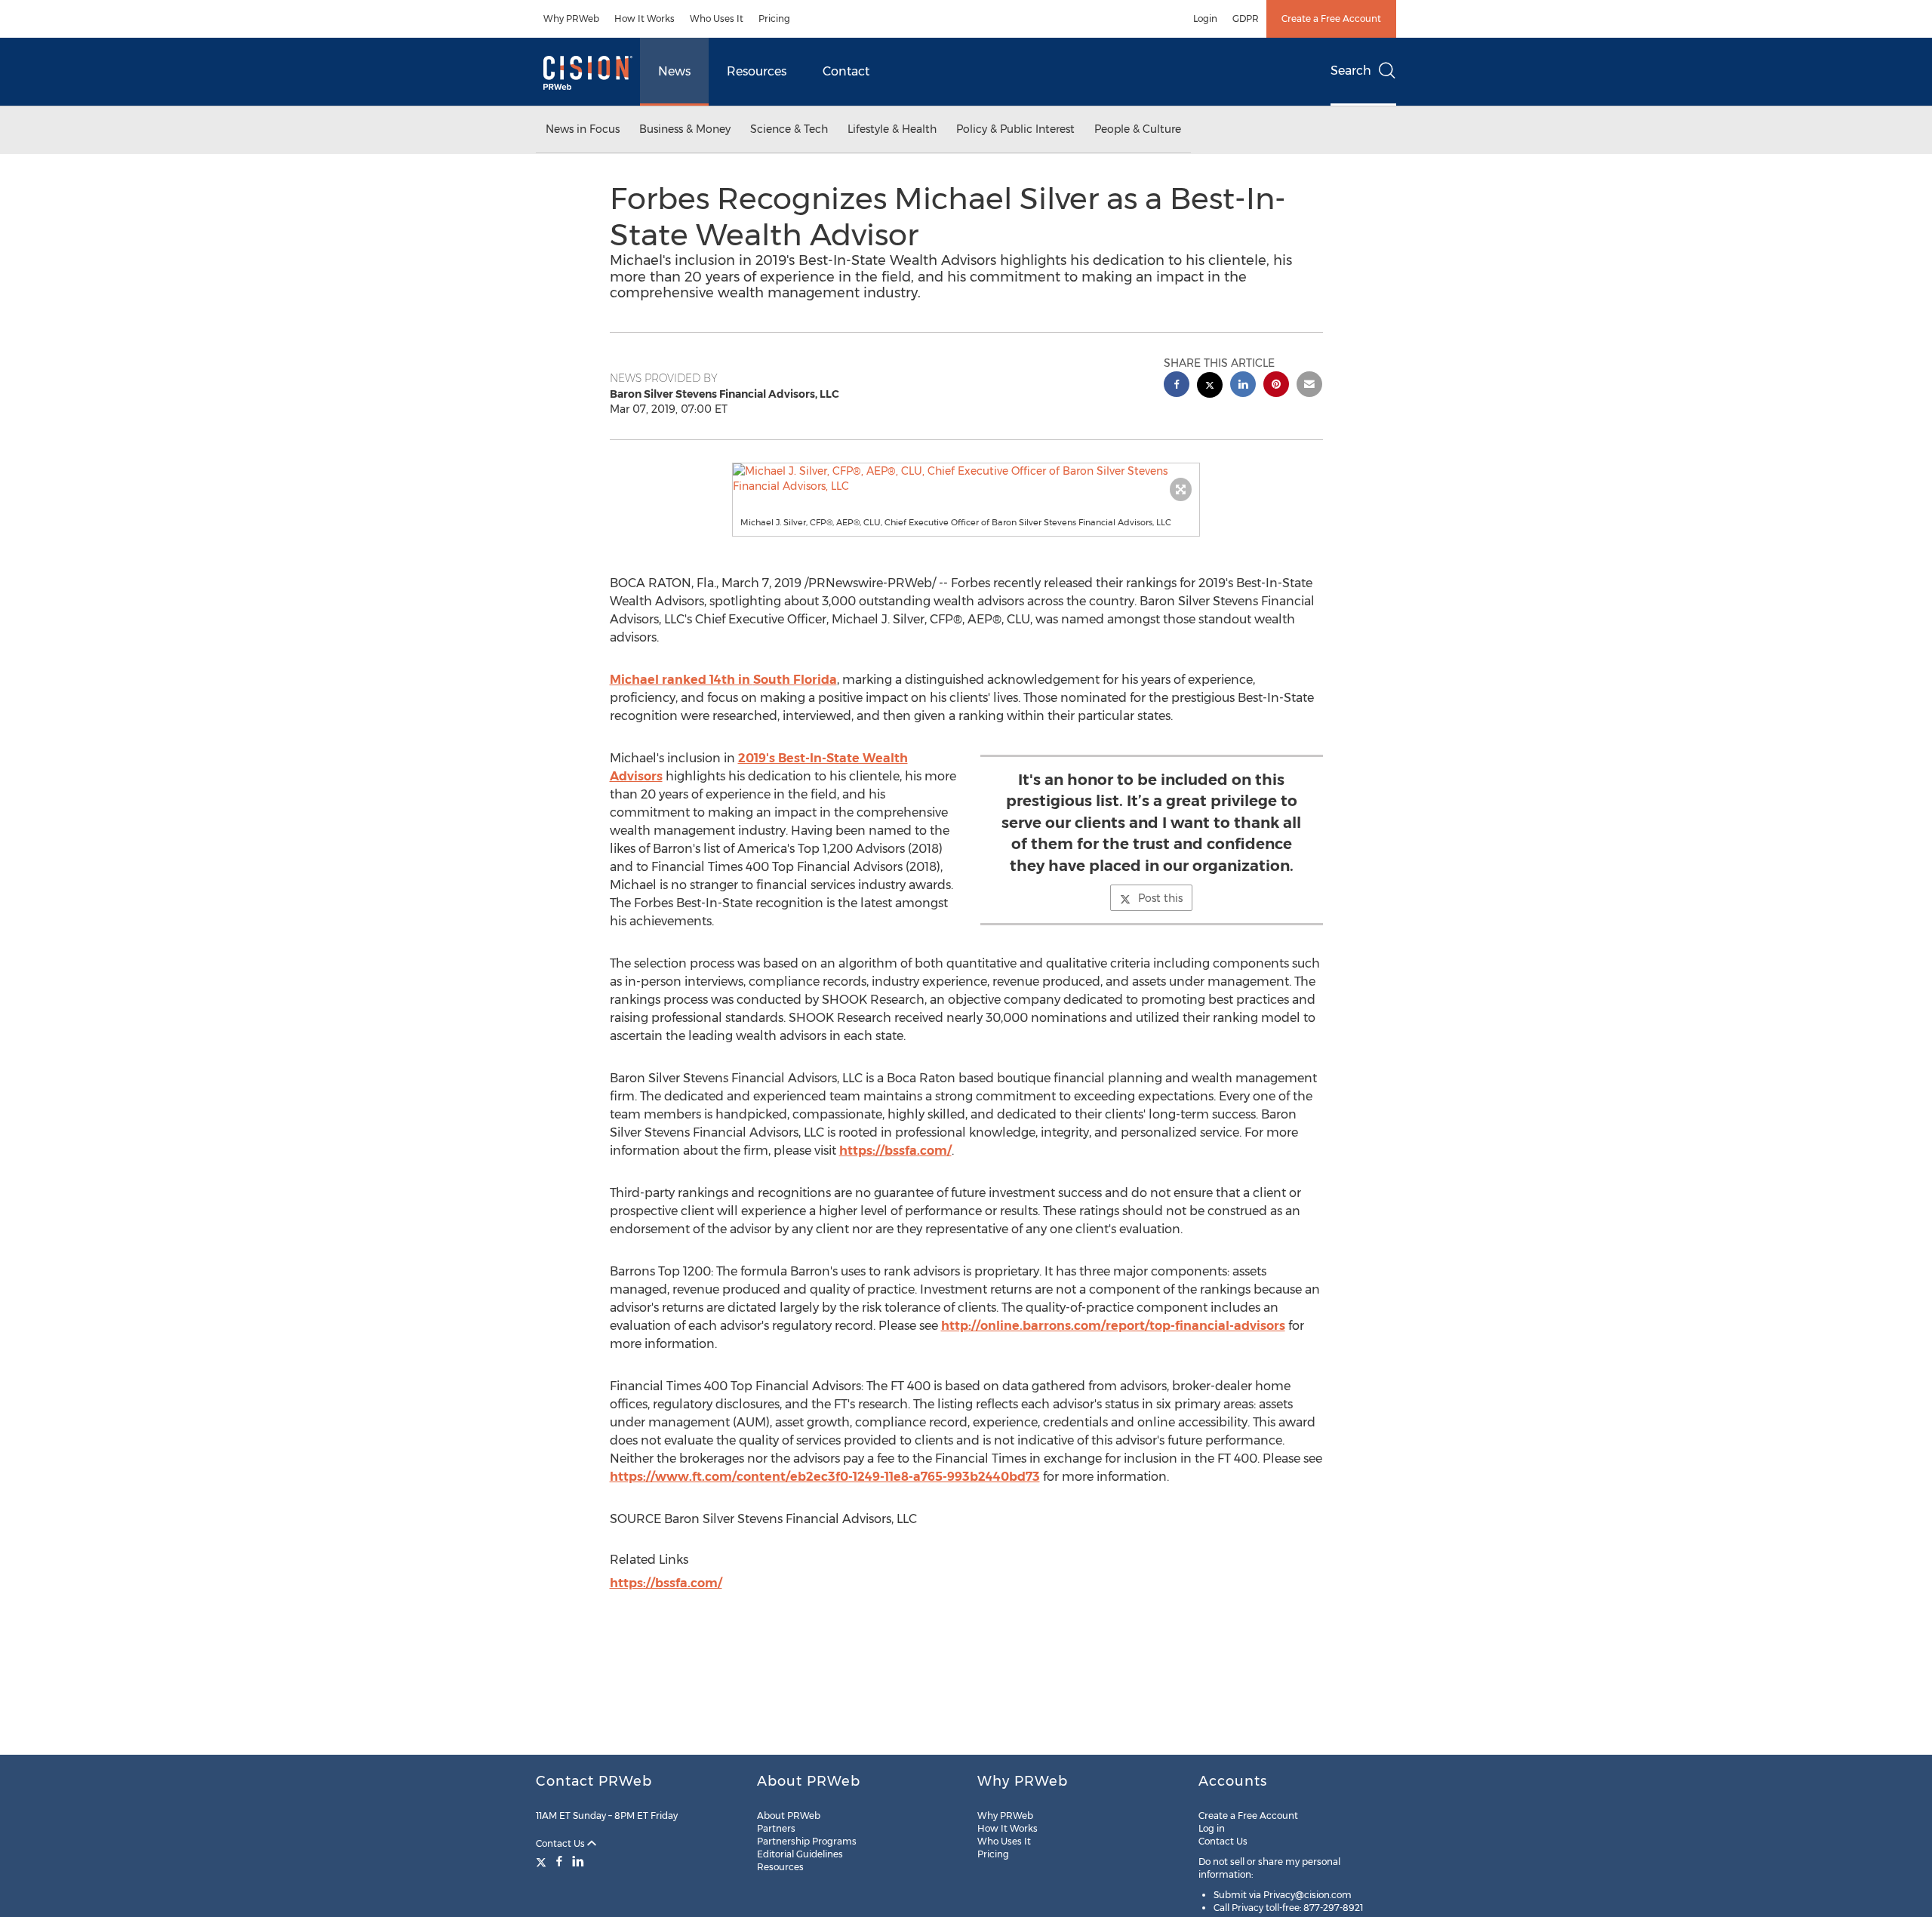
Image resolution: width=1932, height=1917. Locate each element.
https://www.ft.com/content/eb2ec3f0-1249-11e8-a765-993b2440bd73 (825, 1477)
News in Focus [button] (583, 129)
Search (1351, 71)
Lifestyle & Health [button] (892, 129)
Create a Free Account (1331, 18)
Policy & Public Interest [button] (1015, 129)
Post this (1160, 898)
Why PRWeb (571, 18)
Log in (1212, 1828)
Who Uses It (717, 18)
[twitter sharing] (1210, 387)
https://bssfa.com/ (895, 1151)
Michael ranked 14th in (723, 680)
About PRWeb (789, 1815)
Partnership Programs (807, 1841)
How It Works (645, 18)
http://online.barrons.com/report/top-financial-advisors (1113, 1326)
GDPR (1246, 18)
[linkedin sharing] (1243, 386)
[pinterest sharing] (1276, 386)
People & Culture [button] (1138, 129)
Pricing (774, 18)
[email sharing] (1309, 386)
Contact (846, 71)
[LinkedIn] (578, 1861)
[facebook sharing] (1177, 386)
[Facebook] (559, 1861)
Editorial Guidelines (800, 1854)
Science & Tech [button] (789, 129)
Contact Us (561, 1843)
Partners (776, 1828)
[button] (966, 478)
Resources (757, 71)
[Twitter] (543, 1861)
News (674, 71)
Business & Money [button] (685, 129)
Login (1205, 18)
